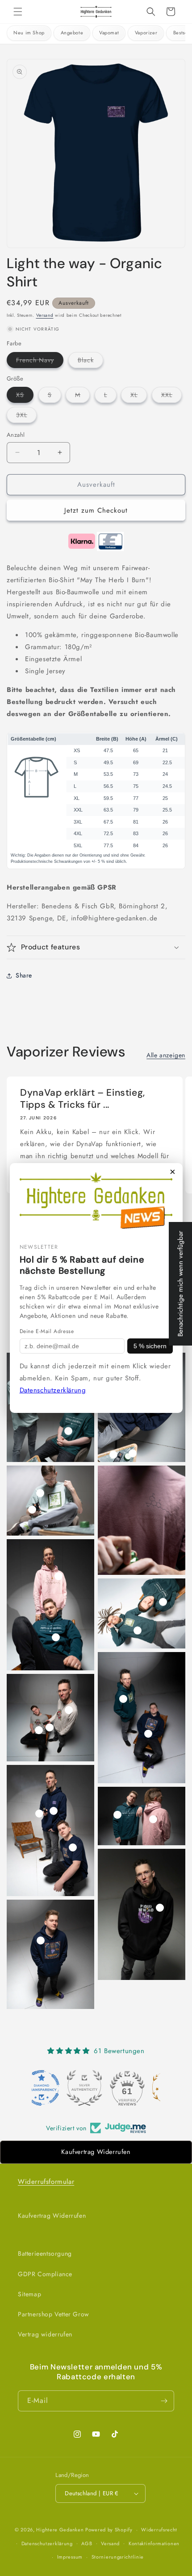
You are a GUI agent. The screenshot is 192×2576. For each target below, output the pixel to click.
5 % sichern (150, 1346)
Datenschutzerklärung (53, 1390)
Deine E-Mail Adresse (47, 1331)
